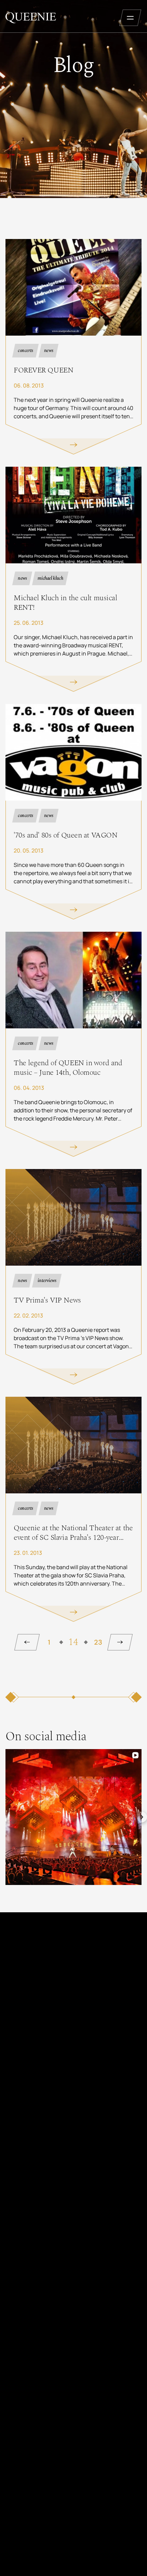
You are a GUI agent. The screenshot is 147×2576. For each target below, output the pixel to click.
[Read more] (73, 347)
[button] (5, 1817)
